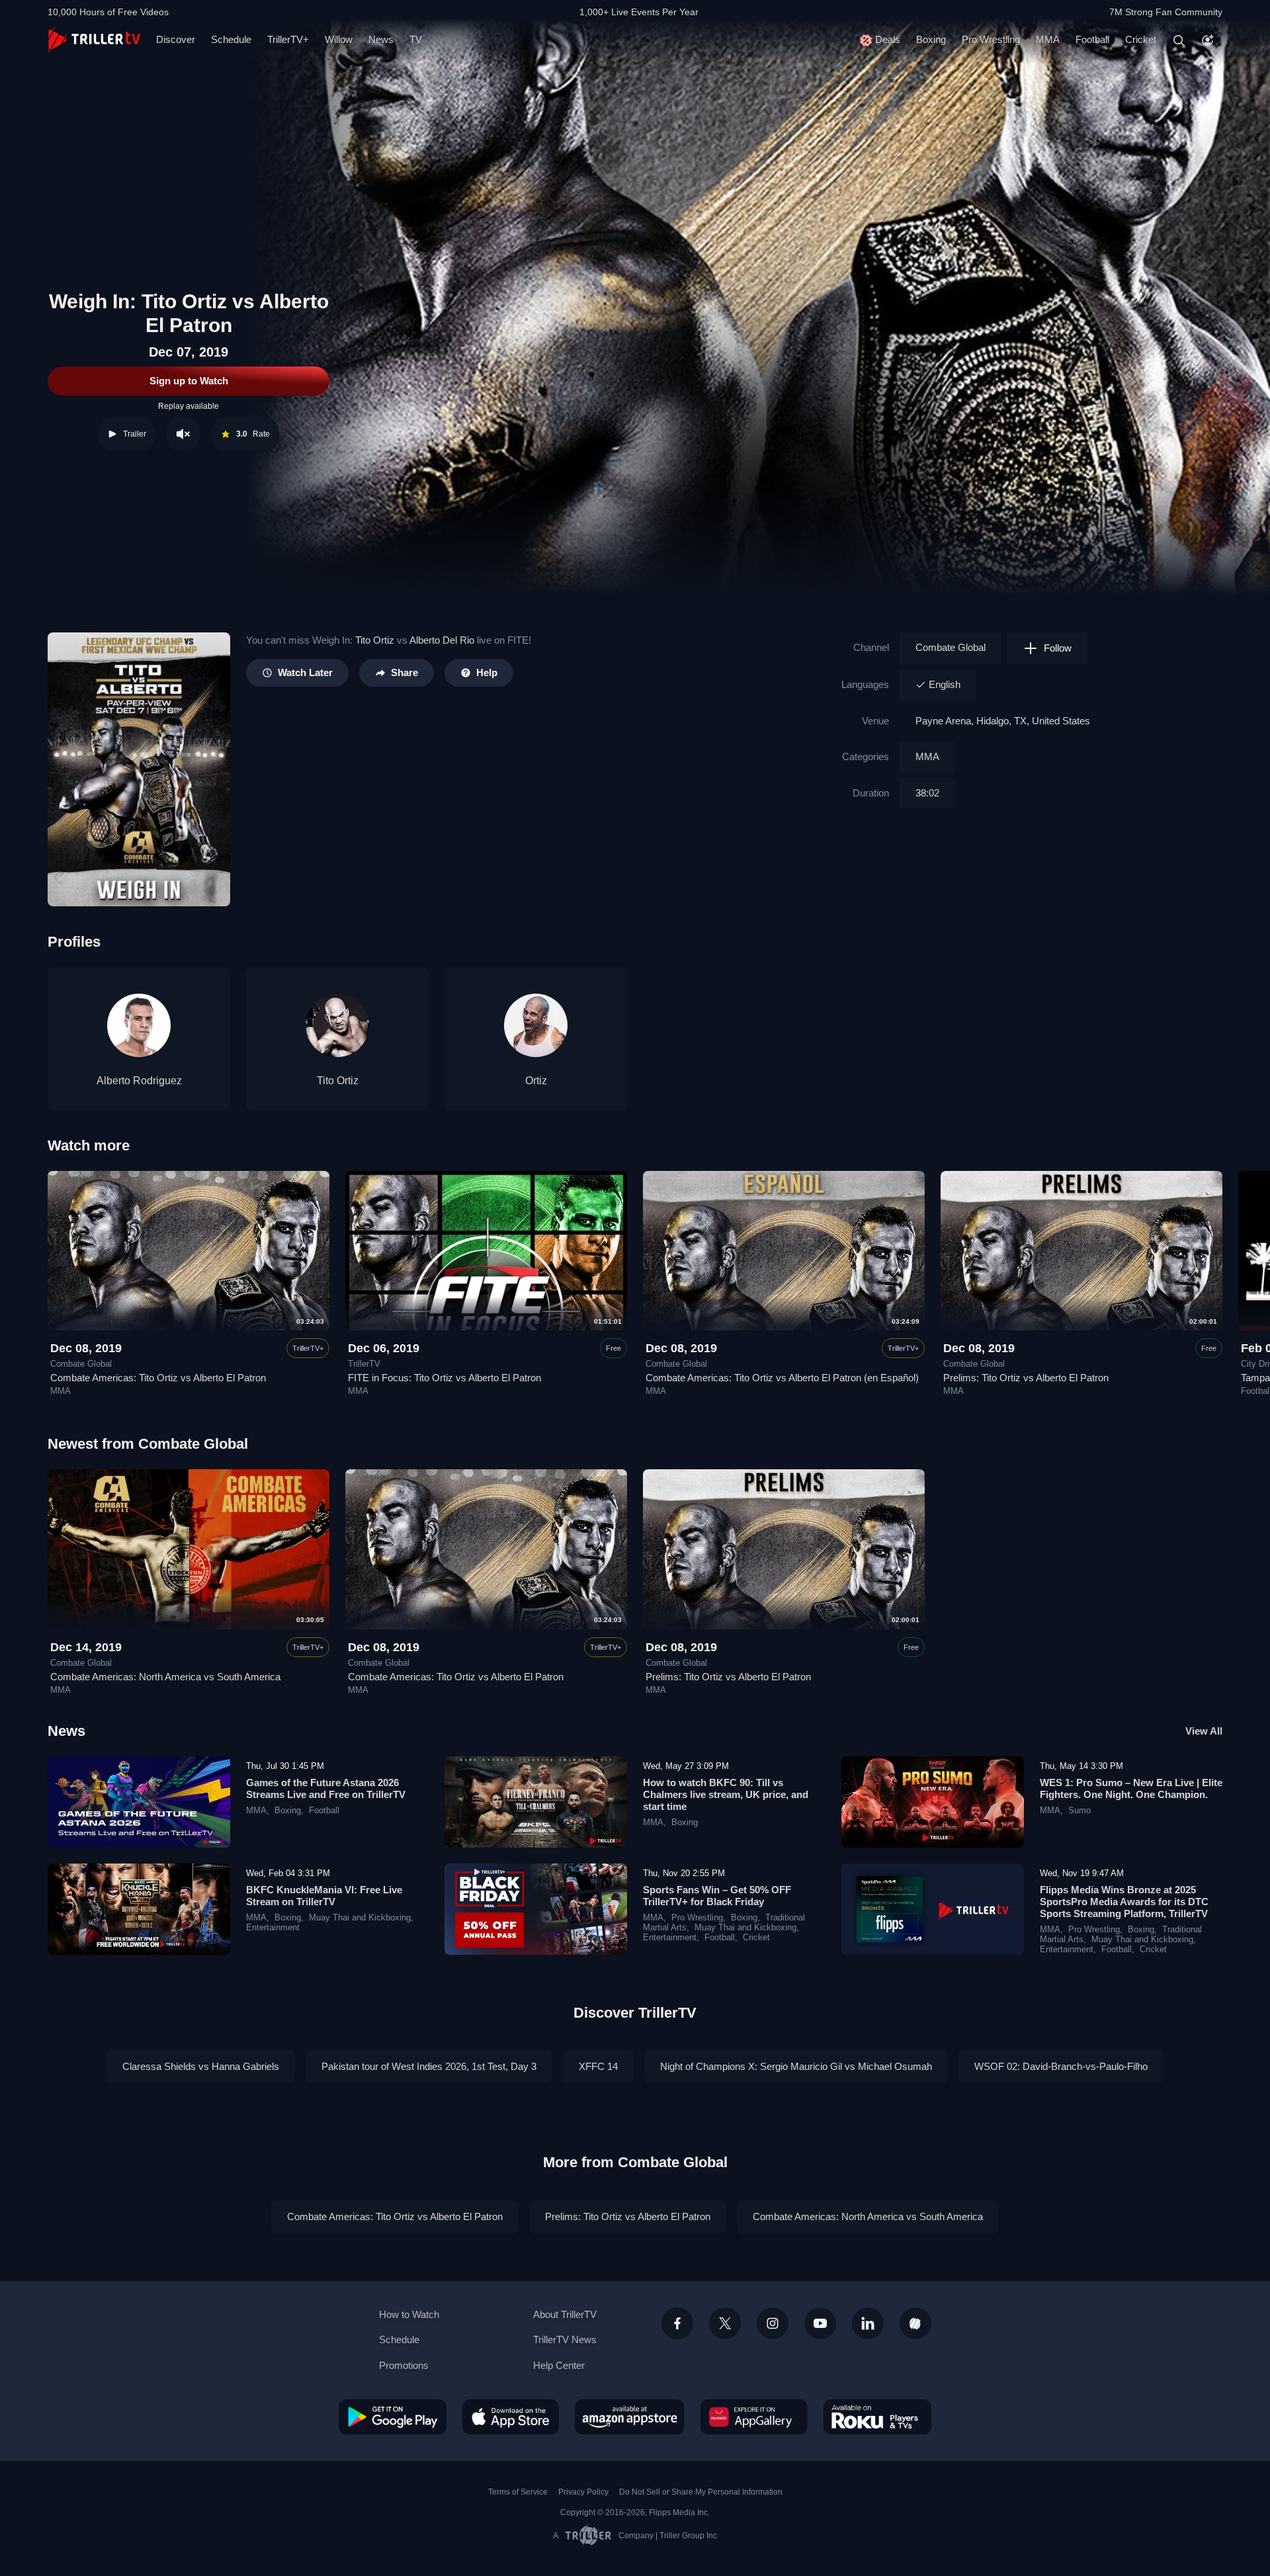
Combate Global (951, 647)
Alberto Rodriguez (139, 1081)
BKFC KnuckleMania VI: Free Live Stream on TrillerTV (324, 1896)
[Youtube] (820, 2323)
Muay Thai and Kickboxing (360, 1918)
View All (1204, 1731)
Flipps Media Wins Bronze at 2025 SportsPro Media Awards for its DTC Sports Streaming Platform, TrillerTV (1124, 1902)
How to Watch (409, 2314)
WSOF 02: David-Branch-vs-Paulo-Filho (1061, 2066)
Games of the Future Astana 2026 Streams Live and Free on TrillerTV (326, 1788)
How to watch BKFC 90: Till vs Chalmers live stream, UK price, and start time (726, 1794)
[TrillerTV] (94, 40)
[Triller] (915, 2323)
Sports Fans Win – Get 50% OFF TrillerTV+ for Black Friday (717, 1896)
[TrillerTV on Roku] (877, 2417)
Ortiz (536, 1081)
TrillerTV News (565, 2340)
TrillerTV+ (288, 39)
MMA (1048, 39)
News (381, 39)
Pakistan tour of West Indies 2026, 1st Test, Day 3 (429, 2066)
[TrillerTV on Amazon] (630, 2417)
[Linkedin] (868, 2323)
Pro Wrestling (991, 39)
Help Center (559, 2365)
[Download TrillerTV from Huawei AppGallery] (754, 2417)
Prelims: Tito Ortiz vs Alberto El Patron (1026, 1378)
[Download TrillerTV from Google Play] (393, 2417)
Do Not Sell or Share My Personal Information (701, 2492)
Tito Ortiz (375, 640)
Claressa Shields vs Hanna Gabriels (201, 2066)
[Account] (1208, 40)
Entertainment (273, 1928)
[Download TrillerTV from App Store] (511, 2417)
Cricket (1141, 39)
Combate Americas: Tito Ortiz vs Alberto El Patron (158, 1378)
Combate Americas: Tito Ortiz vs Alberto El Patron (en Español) (782, 1378)
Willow (339, 39)
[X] (725, 2323)
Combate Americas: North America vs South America (165, 1677)
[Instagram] (773, 2323)
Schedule (231, 39)
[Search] (1179, 40)
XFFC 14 (598, 2066)
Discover (176, 39)
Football (1092, 39)
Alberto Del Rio (442, 640)
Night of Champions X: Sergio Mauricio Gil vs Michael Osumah (796, 2066)
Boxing (931, 39)
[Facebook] (677, 2323)
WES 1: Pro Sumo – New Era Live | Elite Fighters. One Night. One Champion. (1131, 1788)
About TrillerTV (565, 2314)
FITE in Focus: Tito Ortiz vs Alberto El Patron (444, 1378)
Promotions (404, 2365)
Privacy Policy (583, 2492)
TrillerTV (364, 1364)
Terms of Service (518, 2492)
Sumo (1079, 1811)
